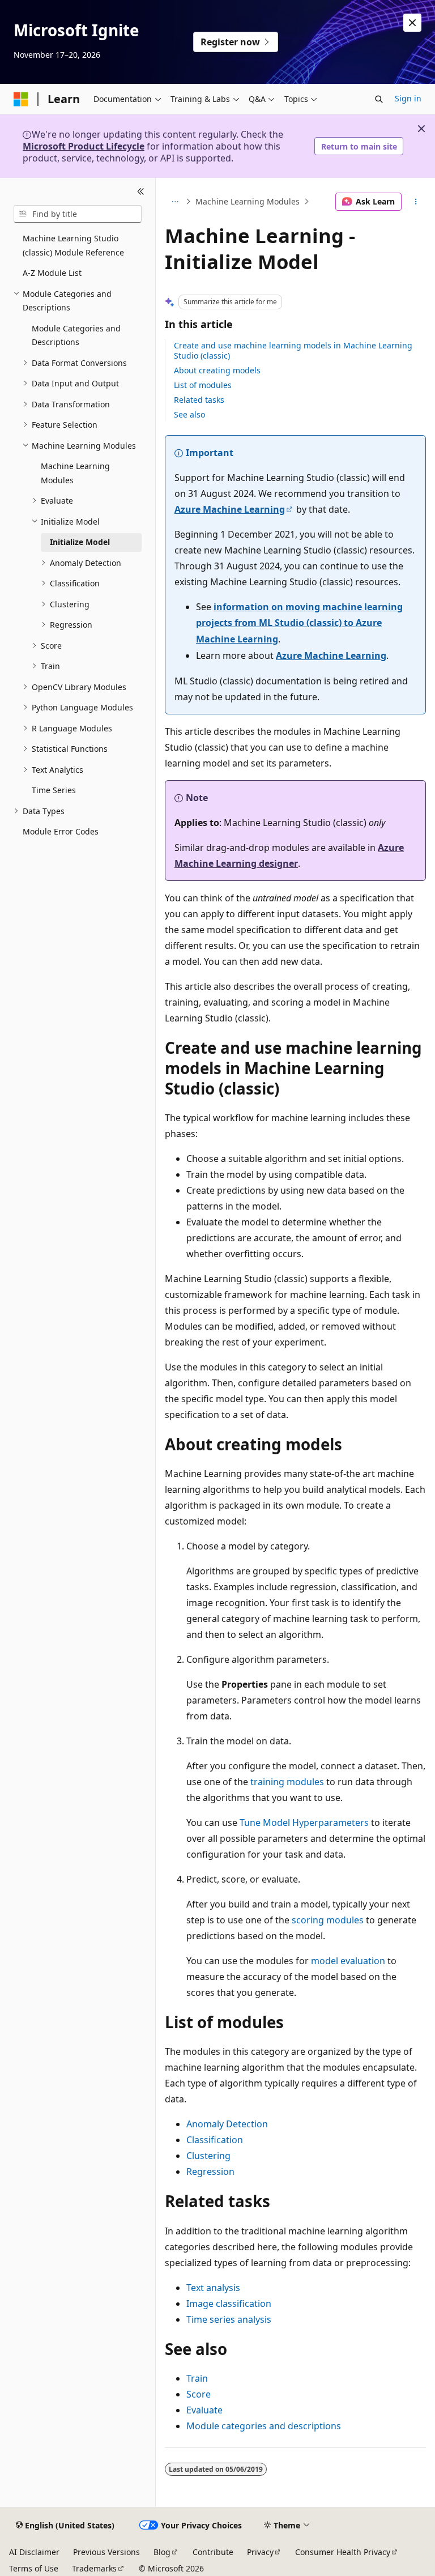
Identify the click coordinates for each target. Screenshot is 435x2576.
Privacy (260, 2552)
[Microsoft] (21, 99)
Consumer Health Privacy (343, 2552)
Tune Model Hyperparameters (304, 1823)
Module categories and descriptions (264, 2426)
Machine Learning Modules (248, 201)
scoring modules (328, 1920)
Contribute (213, 2552)
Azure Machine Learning (230, 509)
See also (189, 414)
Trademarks (94, 2568)
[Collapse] (141, 191)
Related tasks (199, 400)
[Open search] (379, 99)
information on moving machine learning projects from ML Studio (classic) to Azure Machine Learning (299, 623)
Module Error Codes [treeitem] (61, 831)
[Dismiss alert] (412, 23)
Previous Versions (106, 2552)
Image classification (229, 2304)
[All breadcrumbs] (175, 202)
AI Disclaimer (34, 2552)
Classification (215, 2140)
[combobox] (78, 214)
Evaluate (204, 2410)
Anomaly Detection (227, 2124)
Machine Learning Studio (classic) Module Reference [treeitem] (73, 245)
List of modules (203, 385)
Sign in (408, 98)
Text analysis (213, 2288)
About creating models (217, 370)
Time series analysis (229, 2319)
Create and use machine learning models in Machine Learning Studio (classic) (293, 350)
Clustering (208, 2156)
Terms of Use (34, 2568)
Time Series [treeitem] (54, 790)
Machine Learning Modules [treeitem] (75, 473)
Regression (210, 2171)
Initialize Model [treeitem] (80, 542)
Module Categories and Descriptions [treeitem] (76, 335)
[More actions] (416, 202)
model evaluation (348, 1961)
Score (199, 2394)
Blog (162, 2552)
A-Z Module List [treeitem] (52, 273)
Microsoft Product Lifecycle (84, 146)
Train (197, 2378)
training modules (287, 1782)
